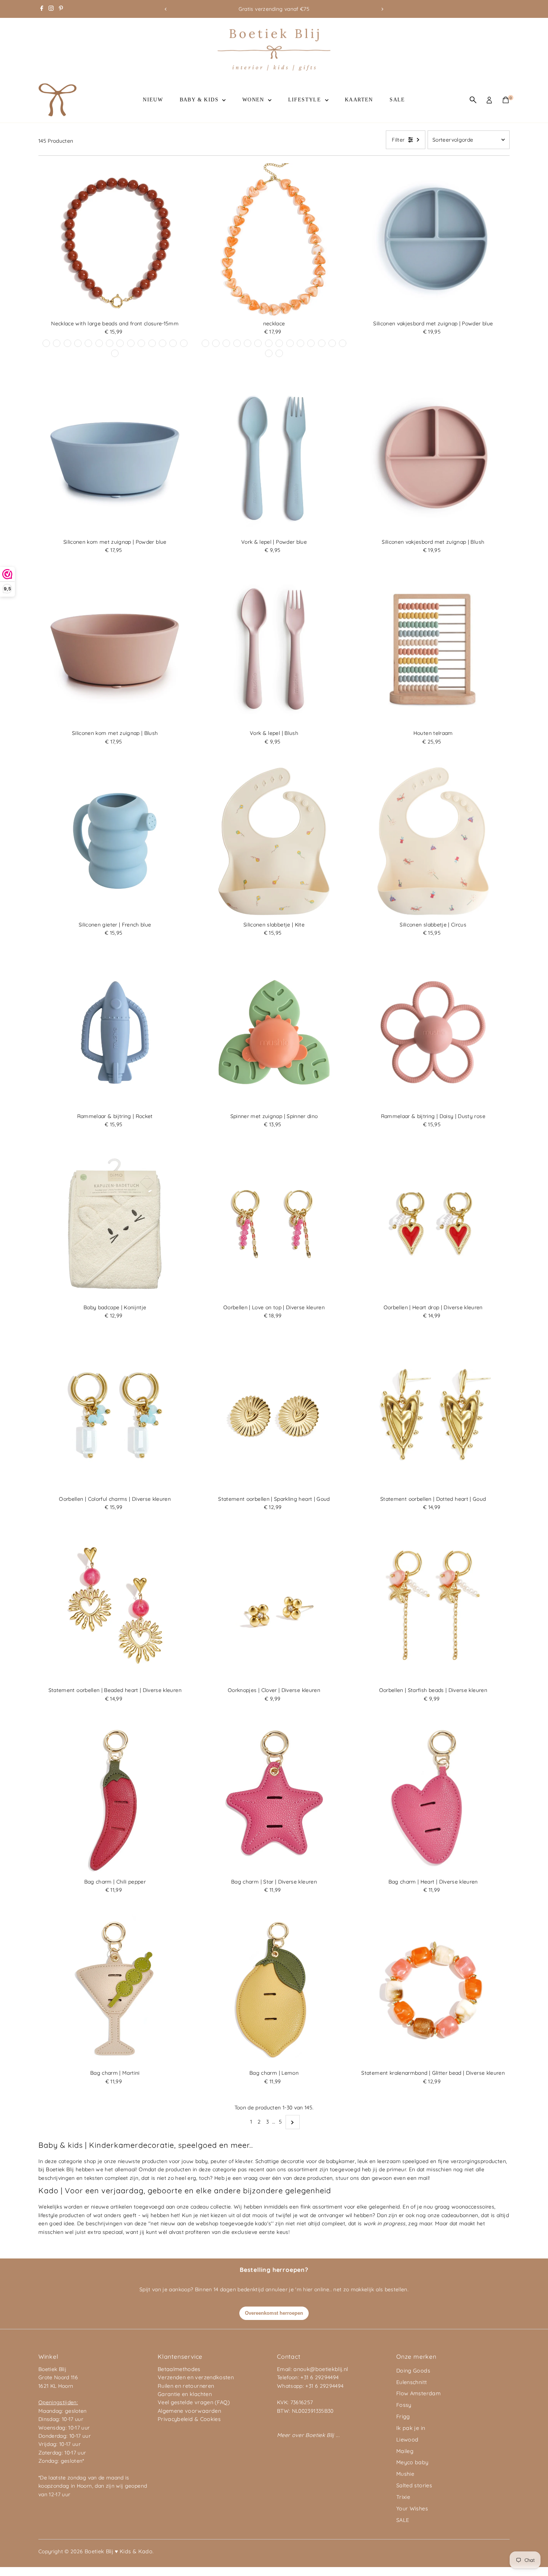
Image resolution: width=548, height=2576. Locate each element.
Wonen (254, 100)
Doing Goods (413, 2371)
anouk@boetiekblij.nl (321, 2369)
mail (423, 2178)
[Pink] (311, 343)
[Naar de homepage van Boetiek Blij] (274, 69)
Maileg (405, 2451)
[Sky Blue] (115, 353)
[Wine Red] (46, 343)
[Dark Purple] (152, 343)
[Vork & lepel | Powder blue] (274, 458)
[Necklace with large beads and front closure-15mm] (115, 240)
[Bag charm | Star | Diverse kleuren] (274, 1798)
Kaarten (359, 100)
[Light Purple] (57, 343)
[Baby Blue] (88, 343)
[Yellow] (78, 343)
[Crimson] (226, 343)
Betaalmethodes (179, 2369)
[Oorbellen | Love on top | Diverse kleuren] (274, 1224)
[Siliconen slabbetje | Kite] (274, 841)
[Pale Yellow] (163, 343)
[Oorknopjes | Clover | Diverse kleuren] (274, 1606)
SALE (397, 100)
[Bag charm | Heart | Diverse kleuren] (433, 1798)
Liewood (407, 2440)
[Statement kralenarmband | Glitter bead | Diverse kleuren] (433, 1990)
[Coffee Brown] (205, 343)
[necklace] (274, 240)
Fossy (404, 2405)
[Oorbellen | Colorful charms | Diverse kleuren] (115, 1415)
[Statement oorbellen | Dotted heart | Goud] (433, 1415)
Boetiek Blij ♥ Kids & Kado (119, 2551)
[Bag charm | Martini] (115, 1990)
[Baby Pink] (322, 343)
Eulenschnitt (412, 2382)
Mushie (405, 2474)
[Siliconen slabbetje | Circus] (433, 841)
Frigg (403, 2416)
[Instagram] (51, 9)
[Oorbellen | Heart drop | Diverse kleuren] (433, 1224)
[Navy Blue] (237, 343)
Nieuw (153, 100)
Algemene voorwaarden (189, 2411)
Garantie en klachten (185, 2394)
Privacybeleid (175, 2419)
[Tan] (290, 343)
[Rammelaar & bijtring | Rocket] (115, 1033)
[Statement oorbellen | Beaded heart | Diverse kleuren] (115, 1606)
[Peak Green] (67, 343)
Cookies (210, 2419)
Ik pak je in (411, 2428)
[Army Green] (279, 353)
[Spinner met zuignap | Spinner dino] (274, 1033)
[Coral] (184, 343)
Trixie (403, 2497)
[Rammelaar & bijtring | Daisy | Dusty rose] (433, 1033)
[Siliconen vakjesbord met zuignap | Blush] (433, 458)
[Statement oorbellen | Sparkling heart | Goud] (274, 1415)
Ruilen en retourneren (186, 2386)
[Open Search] (473, 100)
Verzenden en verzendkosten (196, 2377)
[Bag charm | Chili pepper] (115, 1798)
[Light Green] (343, 343)
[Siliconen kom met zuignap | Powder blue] (115, 458)
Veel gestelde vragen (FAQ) (194, 2402)
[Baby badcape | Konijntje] (115, 1224)
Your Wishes (412, 2509)
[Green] (141, 343)
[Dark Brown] (120, 343)
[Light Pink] (216, 343)
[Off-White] (110, 343)
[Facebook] (42, 9)
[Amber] (258, 343)
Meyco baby (412, 2462)
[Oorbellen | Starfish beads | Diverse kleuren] (433, 1606)
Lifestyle (306, 100)
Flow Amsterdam (418, 2393)
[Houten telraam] (433, 650)
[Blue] (131, 343)
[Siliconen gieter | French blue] (115, 841)
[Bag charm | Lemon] (274, 1990)
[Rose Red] (173, 343)
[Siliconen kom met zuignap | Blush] (115, 650)
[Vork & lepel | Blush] (274, 650)
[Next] (382, 9)
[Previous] (166, 9)
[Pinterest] (61, 9)
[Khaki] (99, 343)
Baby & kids (200, 100)
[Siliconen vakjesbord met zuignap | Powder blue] (433, 240)
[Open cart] (506, 100)
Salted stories (414, 2485)
